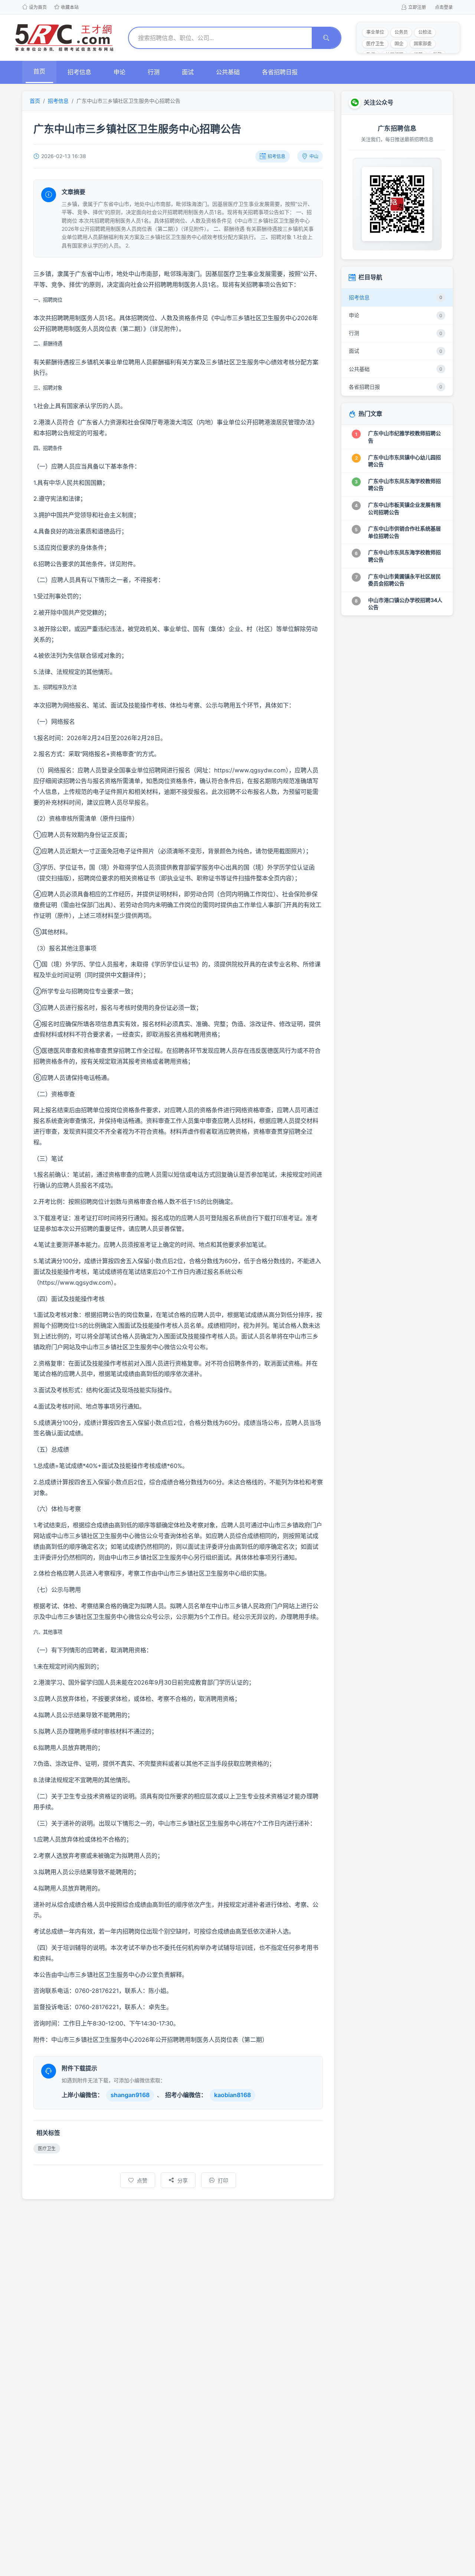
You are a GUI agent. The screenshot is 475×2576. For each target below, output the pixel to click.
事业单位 (375, 32)
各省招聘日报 (280, 72)
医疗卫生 (375, 44)
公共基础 (228, 72)
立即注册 (417, 7)
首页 (39, 71)
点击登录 (444, 7)
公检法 (425, 32)
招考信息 (79, 72)
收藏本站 (70, 7)
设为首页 (38, 7)
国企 (399, 44)
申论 (119, 72)
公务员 (401, 32)
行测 (154, 72)
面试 (188, 72)
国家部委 (423, 44)
